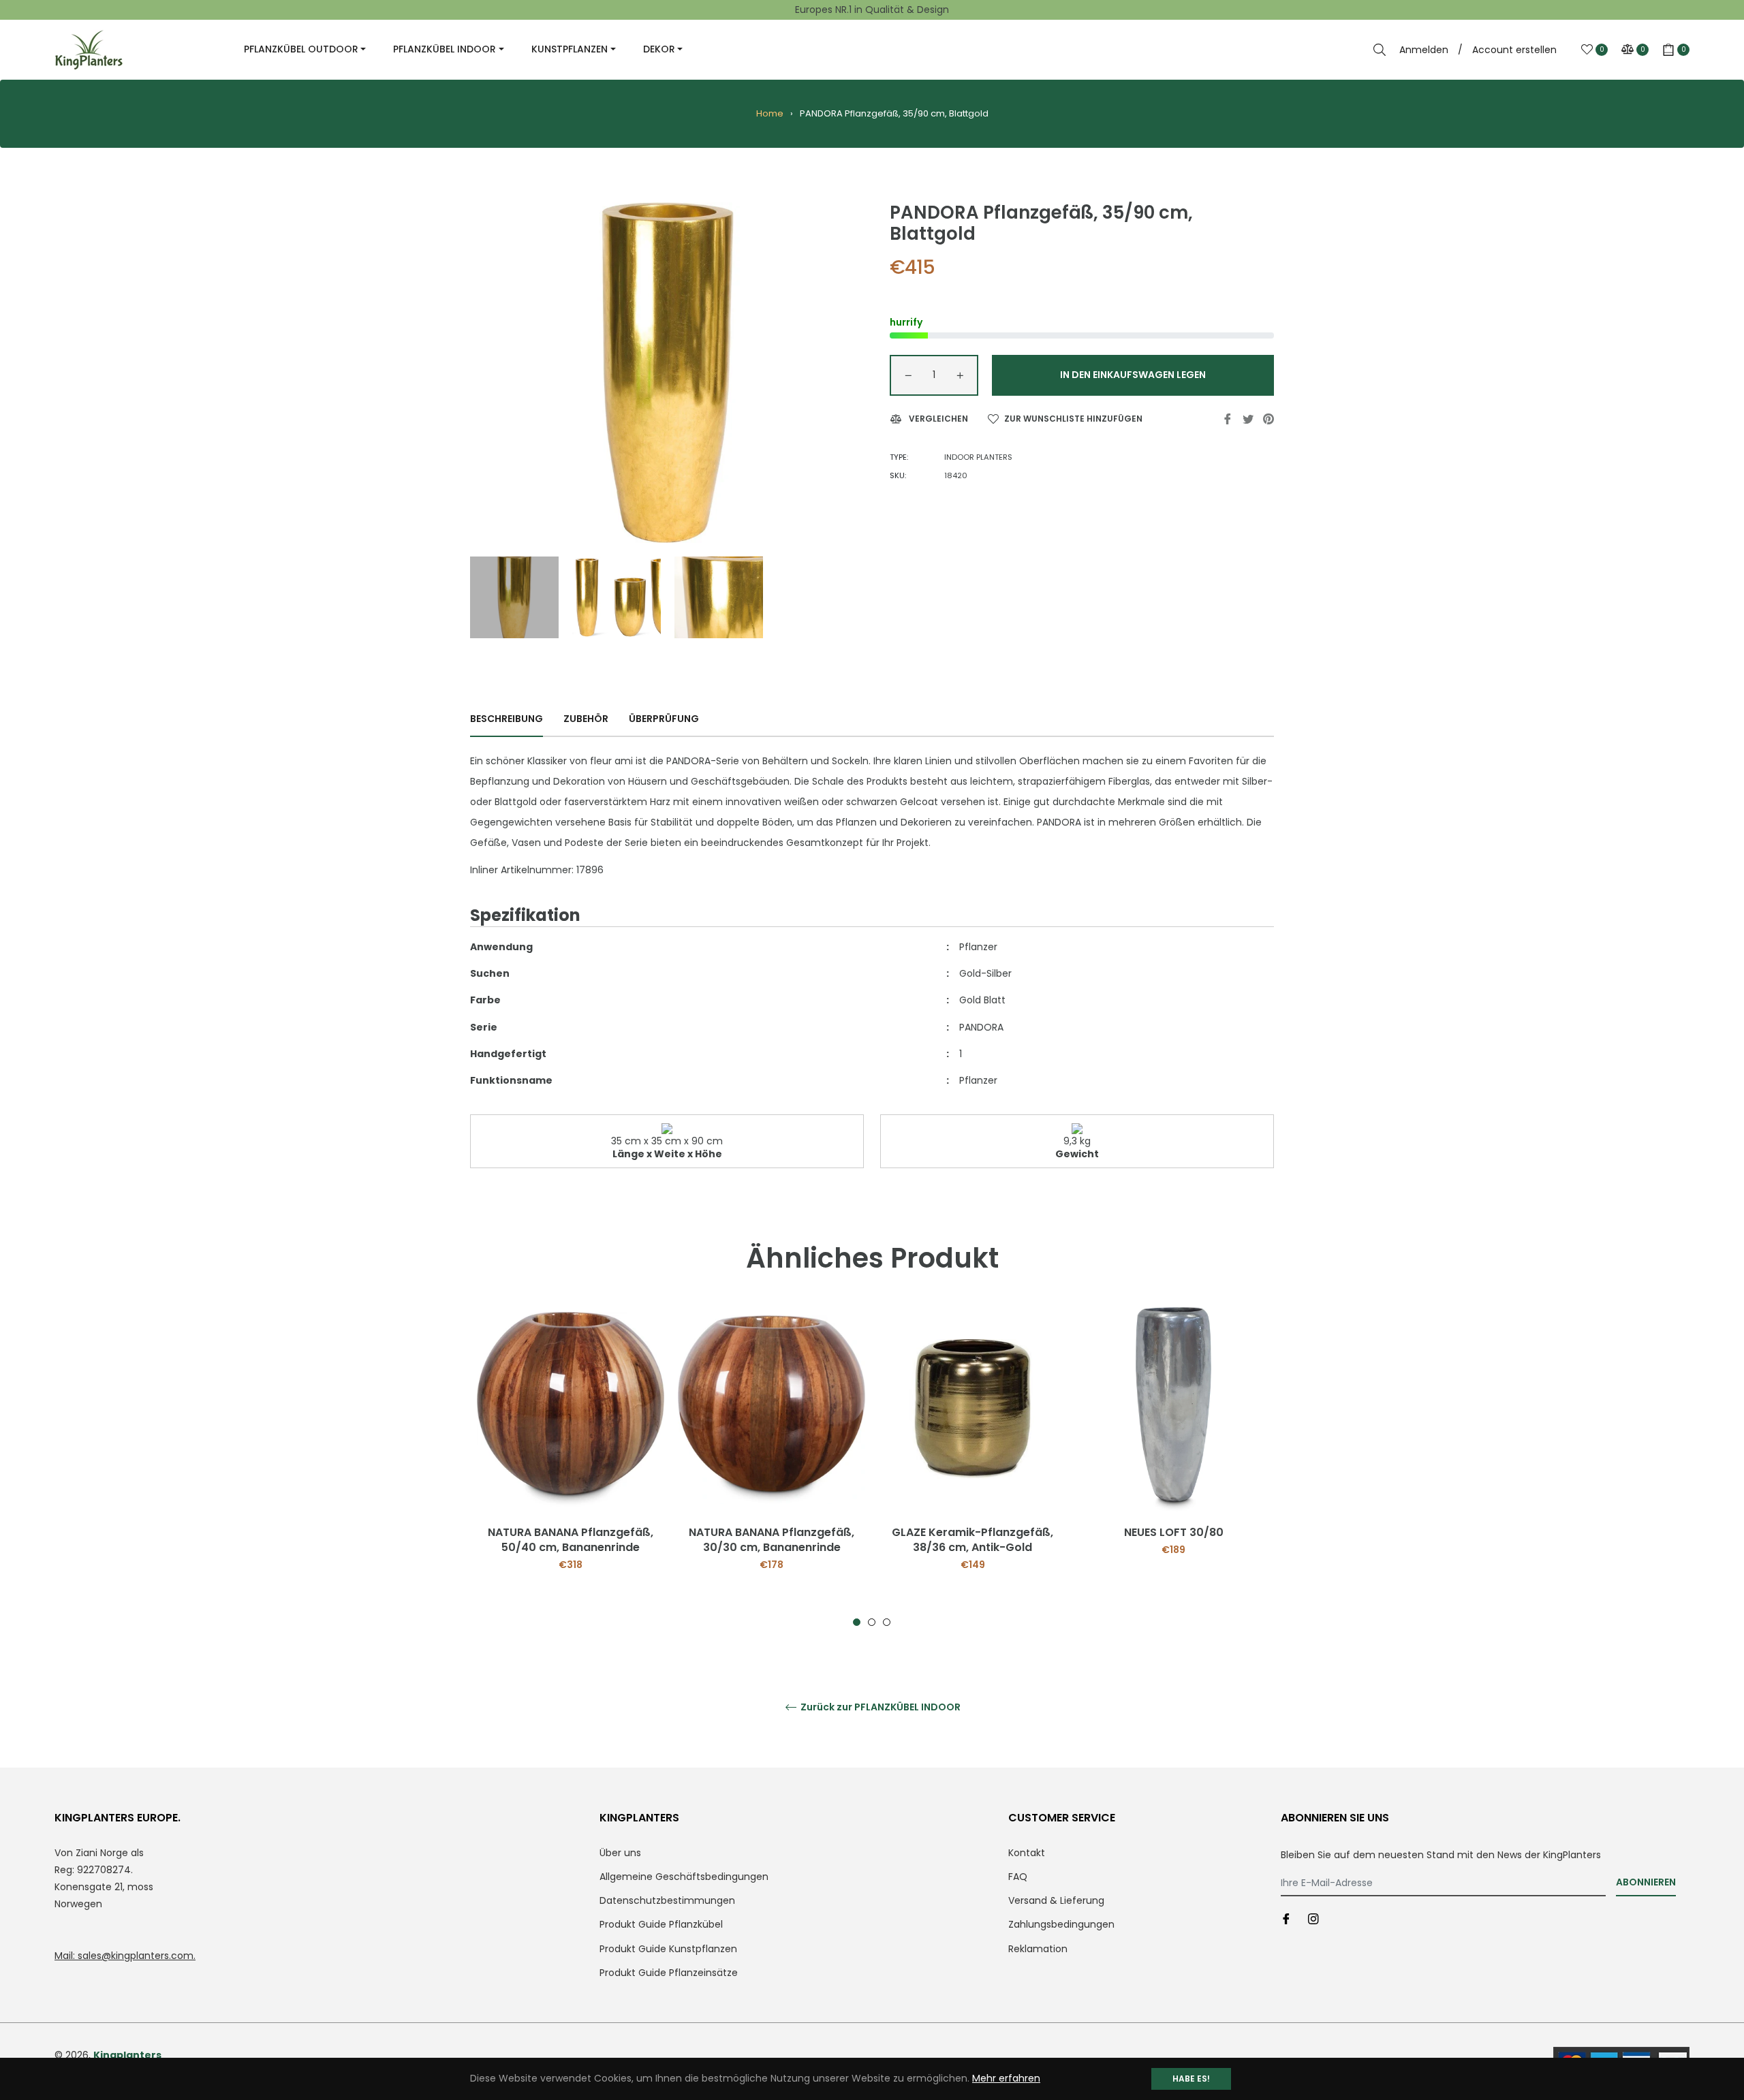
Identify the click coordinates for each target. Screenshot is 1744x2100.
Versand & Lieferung (1056, 1900)
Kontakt (1027, 1853)
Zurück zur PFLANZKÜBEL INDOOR (879, 1707)
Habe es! (1191, 2079)
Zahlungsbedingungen (1061, 1924)
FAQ (1018, 1877)
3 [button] (887, 1622)
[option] (571, 1467)
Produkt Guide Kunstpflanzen (668, 1949)
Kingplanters (127, 2055)
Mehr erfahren (1006, 2078)
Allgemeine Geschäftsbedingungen (684, 1877)
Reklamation (1038, 1949)
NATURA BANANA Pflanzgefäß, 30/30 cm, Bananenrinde (772, 1540)
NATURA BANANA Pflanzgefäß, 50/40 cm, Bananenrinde (571, 1540)
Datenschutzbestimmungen (667, 1900)
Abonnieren (1646, 1882)
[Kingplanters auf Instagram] (1313, 1918)
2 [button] (872, 1622)
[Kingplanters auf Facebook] (1286, 1918)
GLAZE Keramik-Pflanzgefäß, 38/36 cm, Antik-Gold (972, 1540)
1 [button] (857, 1622)
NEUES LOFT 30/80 (1174, 1532)
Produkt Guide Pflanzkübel (661, 1924)
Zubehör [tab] (586, 719)
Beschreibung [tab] (507, 719)
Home (770, 113)
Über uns (620, 1853)
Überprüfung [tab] (665, 719)
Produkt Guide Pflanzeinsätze (669, 1973)
